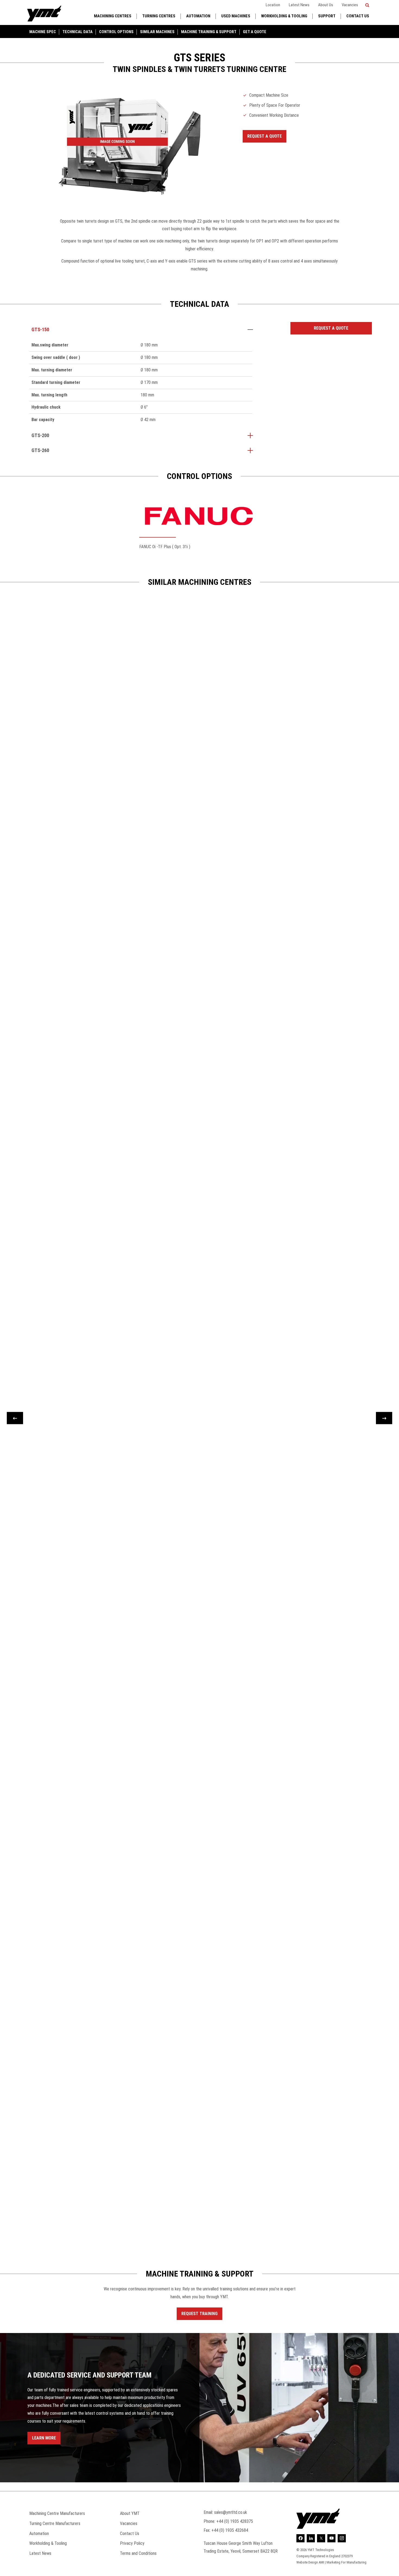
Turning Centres (159, 16)
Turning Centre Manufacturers (55, 2523)
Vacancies (350, 5)
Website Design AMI (310, 2562)
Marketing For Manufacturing (346, 2562)
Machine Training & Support (209, 32)
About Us (326, 5)
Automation (198, 16)
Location (273, 5)
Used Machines (236, 16)
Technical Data (77, 32)
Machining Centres (113, 16)
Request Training (199, 2314)
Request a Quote (265, 136)
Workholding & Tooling (284, 16)
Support (327, 16)
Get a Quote (255, 32)
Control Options (116, 32)
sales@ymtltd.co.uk (231, 2512)
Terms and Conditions (138, 2553)
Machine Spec (43, 32)
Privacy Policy (132, 2543)
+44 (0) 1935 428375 (235, 2521)
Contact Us (358, 16)
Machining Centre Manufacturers (57, 2513)
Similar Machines (157, 32)
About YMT (130, 2513)
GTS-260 (40, 450)
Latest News (299, 5)
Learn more (44, 2438)
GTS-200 (40, 435)
